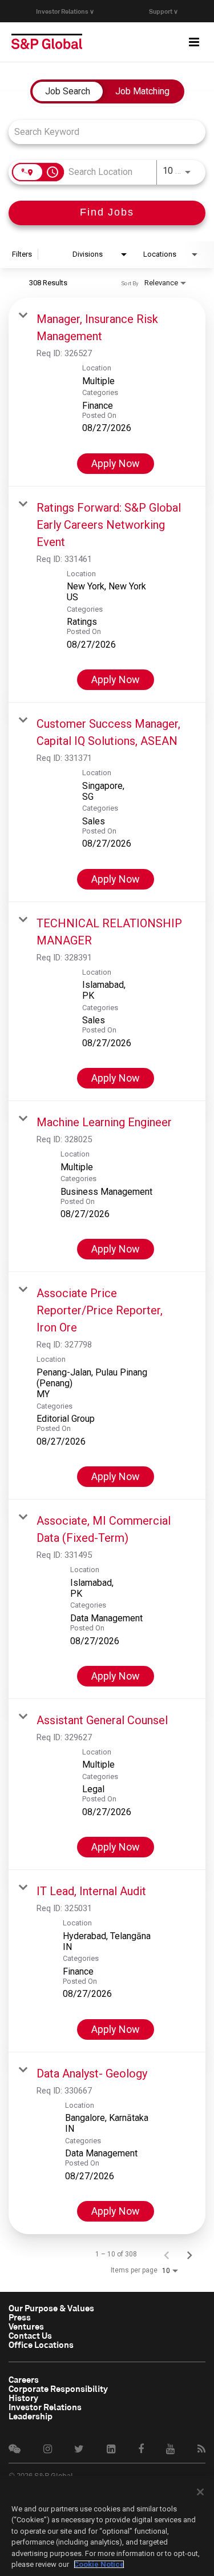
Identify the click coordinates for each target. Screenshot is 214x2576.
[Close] (200, 2492)
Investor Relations (45, 2407)
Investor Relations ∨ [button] (65, 11)
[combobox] (101, 132)
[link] (107, 392)
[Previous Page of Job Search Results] (167, 2254)
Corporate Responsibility (58, 2388)
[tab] (68, 91)
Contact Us (30, 2335)
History (23, 2398)
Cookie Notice (99, 2564)
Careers (24, 2379)
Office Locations (41, 2344)
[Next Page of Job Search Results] (189, 2254)
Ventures (26, 2326)
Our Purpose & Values (51, 2308)
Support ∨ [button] (163, 11)
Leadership (31, 2416)
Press (20, 2317)
